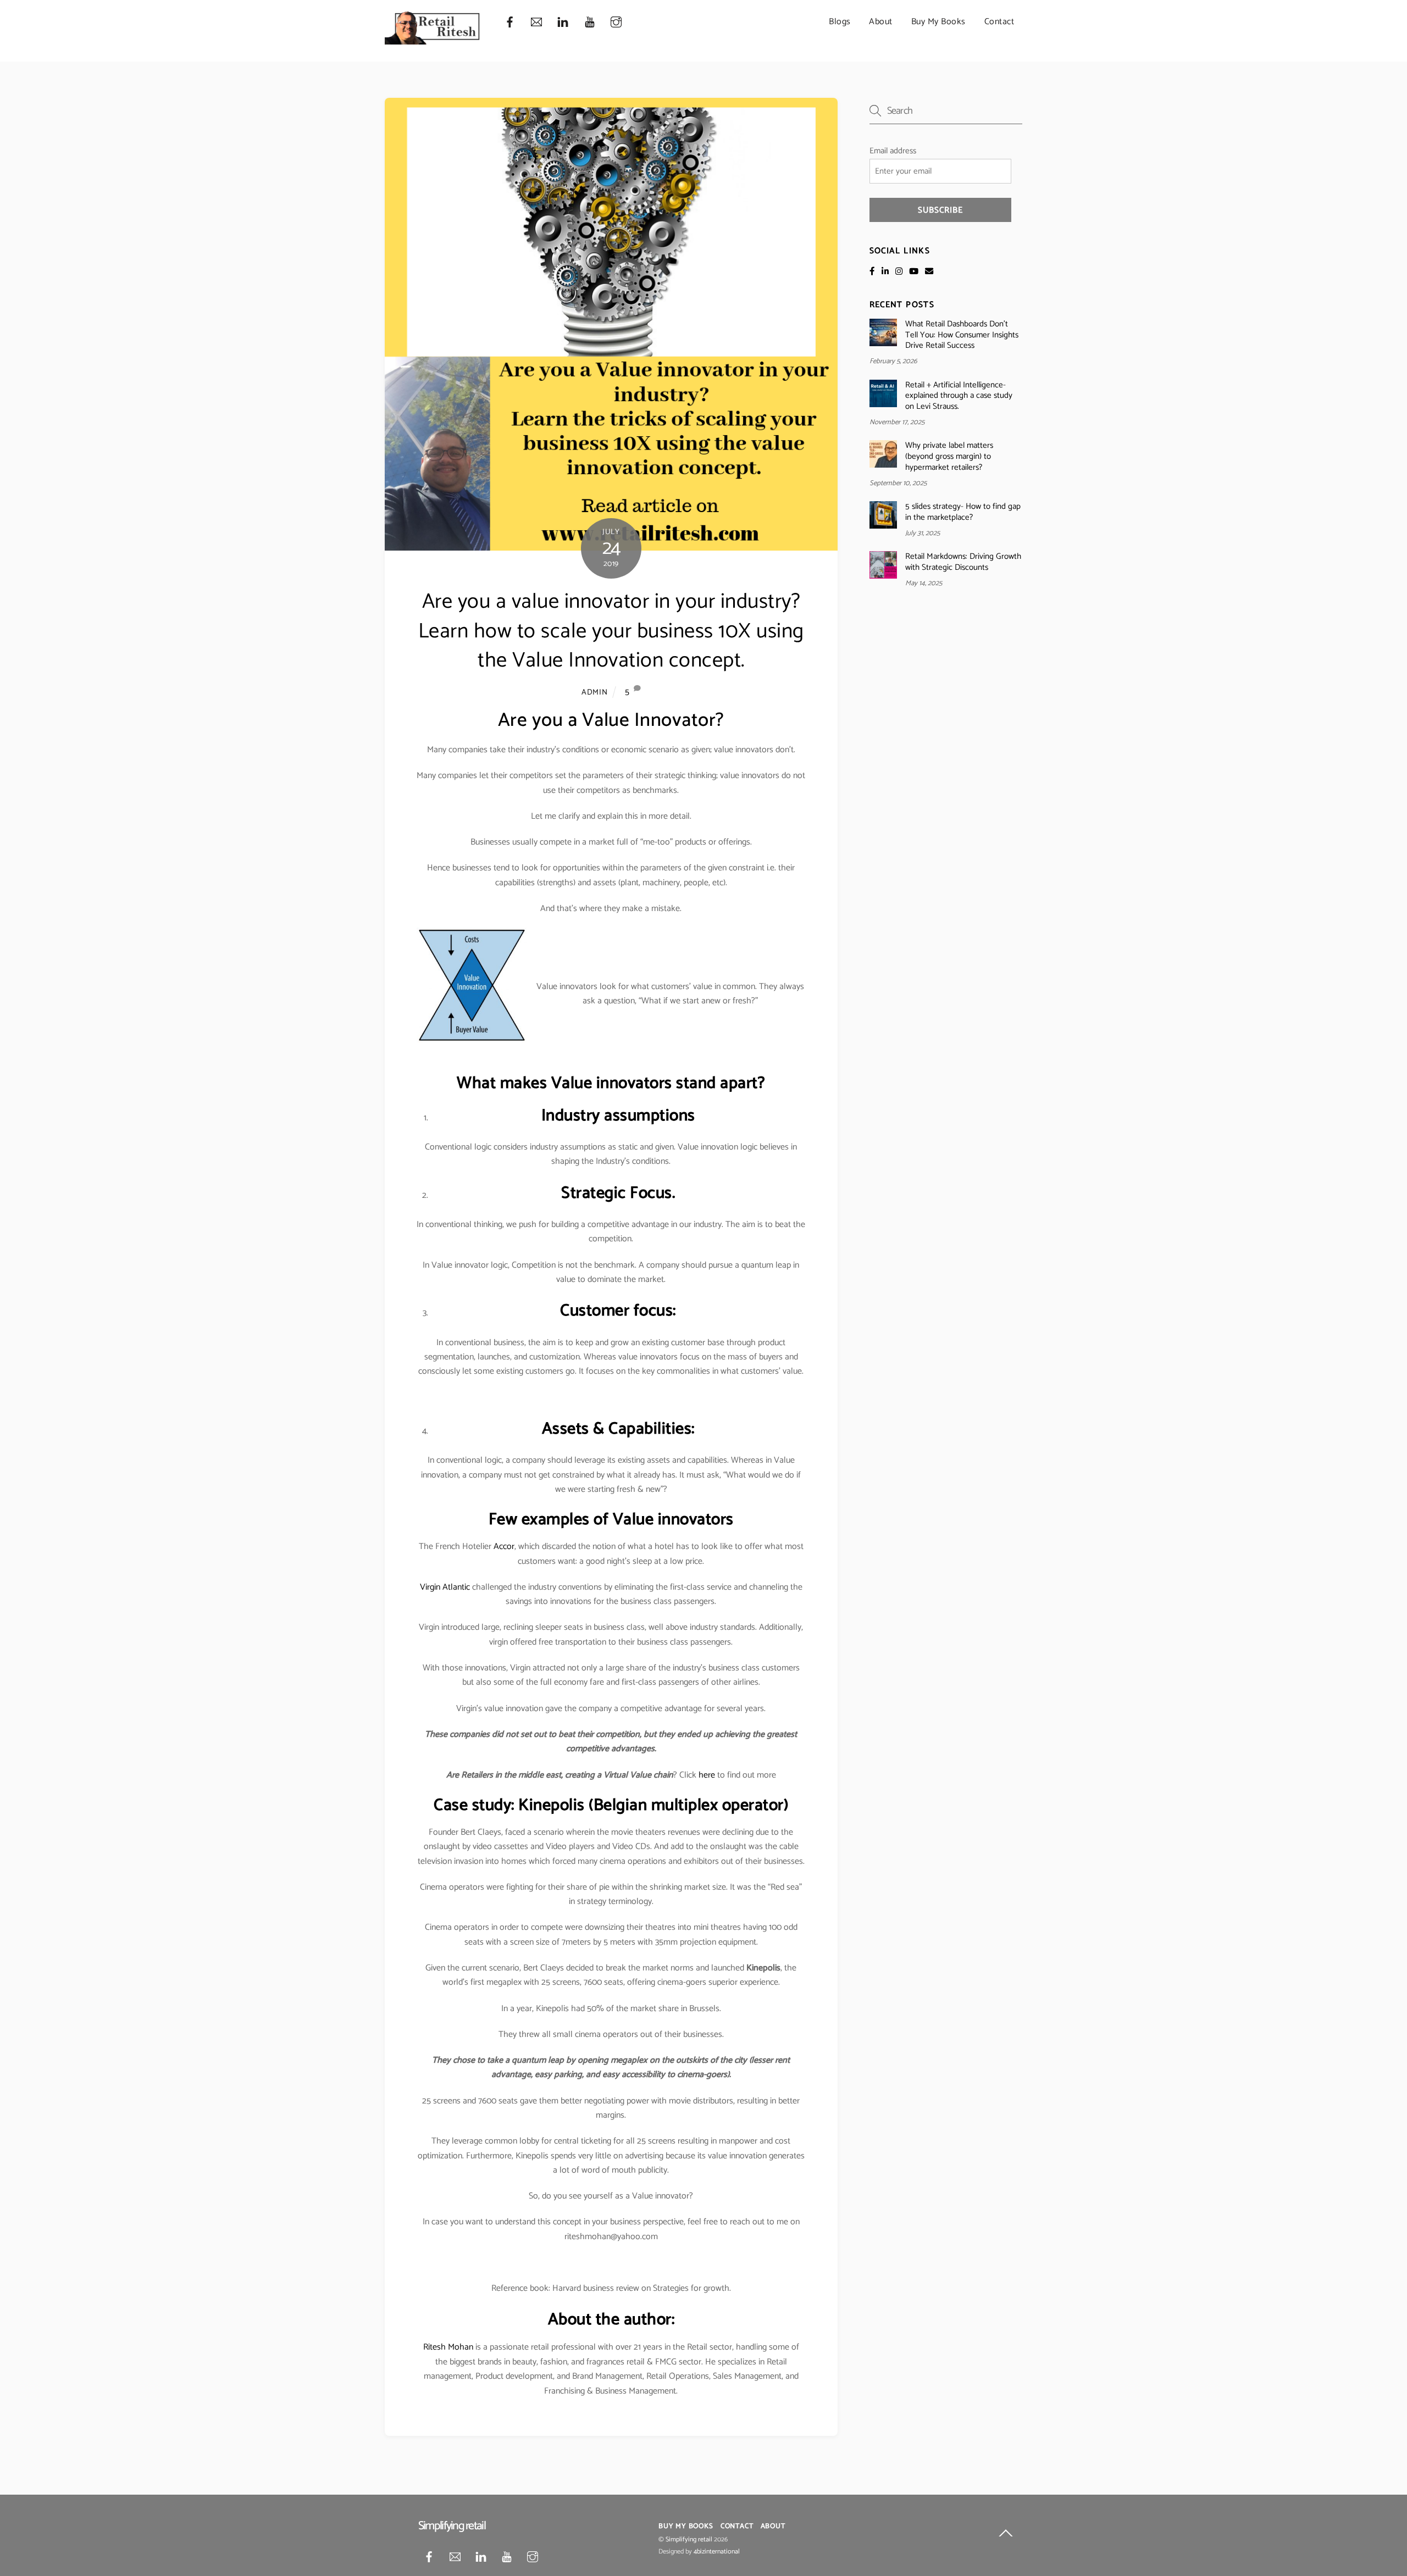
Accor (504, 1547)
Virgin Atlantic (445, 1587)
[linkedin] (563, 22)
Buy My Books (938, 22)
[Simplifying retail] (433, 40)
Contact (999, 22)
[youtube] (590, 22)
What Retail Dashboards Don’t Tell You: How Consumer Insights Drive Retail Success (962, 335)
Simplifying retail (689, 2540)
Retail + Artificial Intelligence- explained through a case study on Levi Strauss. (959, 396)
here (706, 1775)
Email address (893, 151)
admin (595, 692)
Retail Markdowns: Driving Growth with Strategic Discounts (963, 562)
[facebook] (509, 22)
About (881, 22)
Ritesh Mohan (448, 2347)
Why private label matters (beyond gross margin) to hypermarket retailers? (949, 456)
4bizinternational (717, 2552)
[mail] (536, 22)
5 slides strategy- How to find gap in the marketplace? (963, 512)
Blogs (840, 22)
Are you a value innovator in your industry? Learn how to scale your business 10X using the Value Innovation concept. (611, 632)
